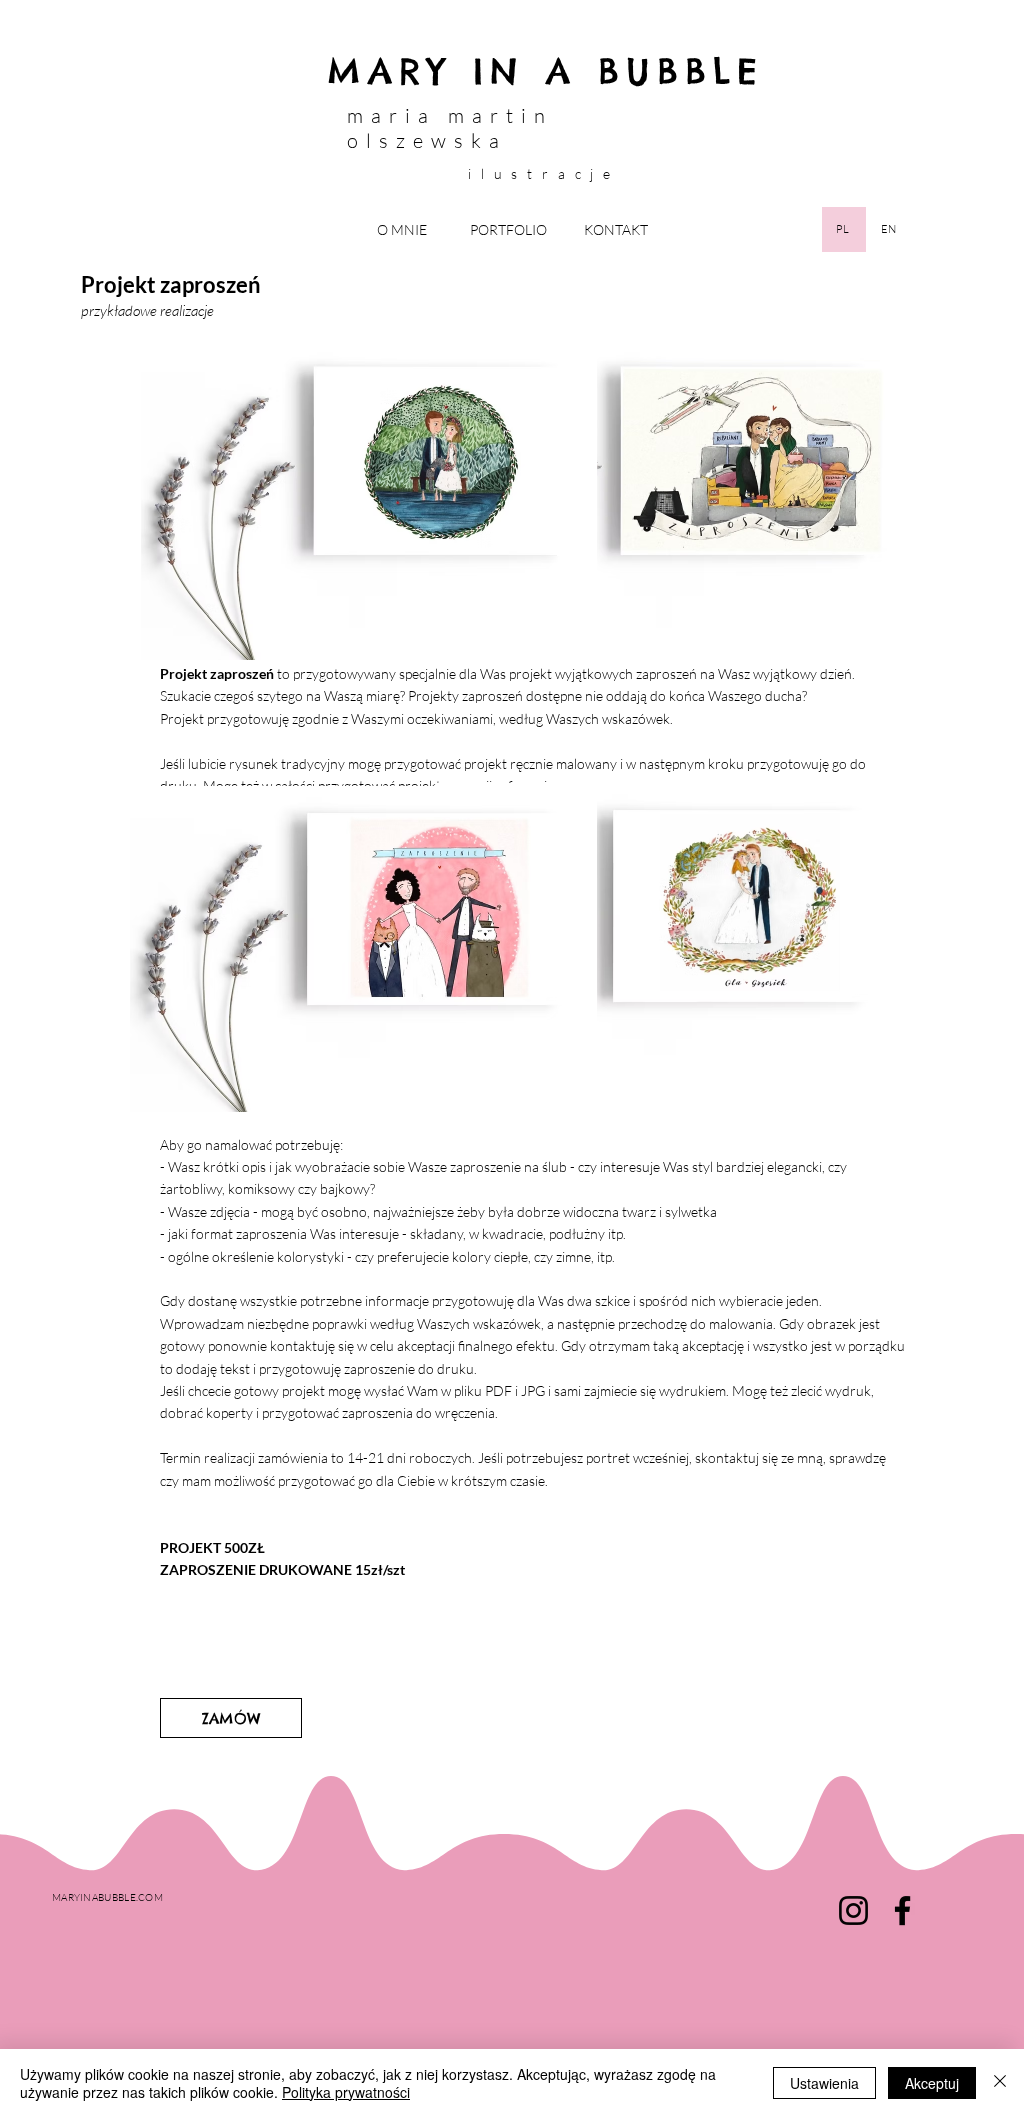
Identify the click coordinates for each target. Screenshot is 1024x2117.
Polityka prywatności (346, 2092)
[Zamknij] (1000, 2083)
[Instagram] (853, 1910)
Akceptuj (932, 2083)
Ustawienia (824, 2083)
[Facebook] (902, 1910)
